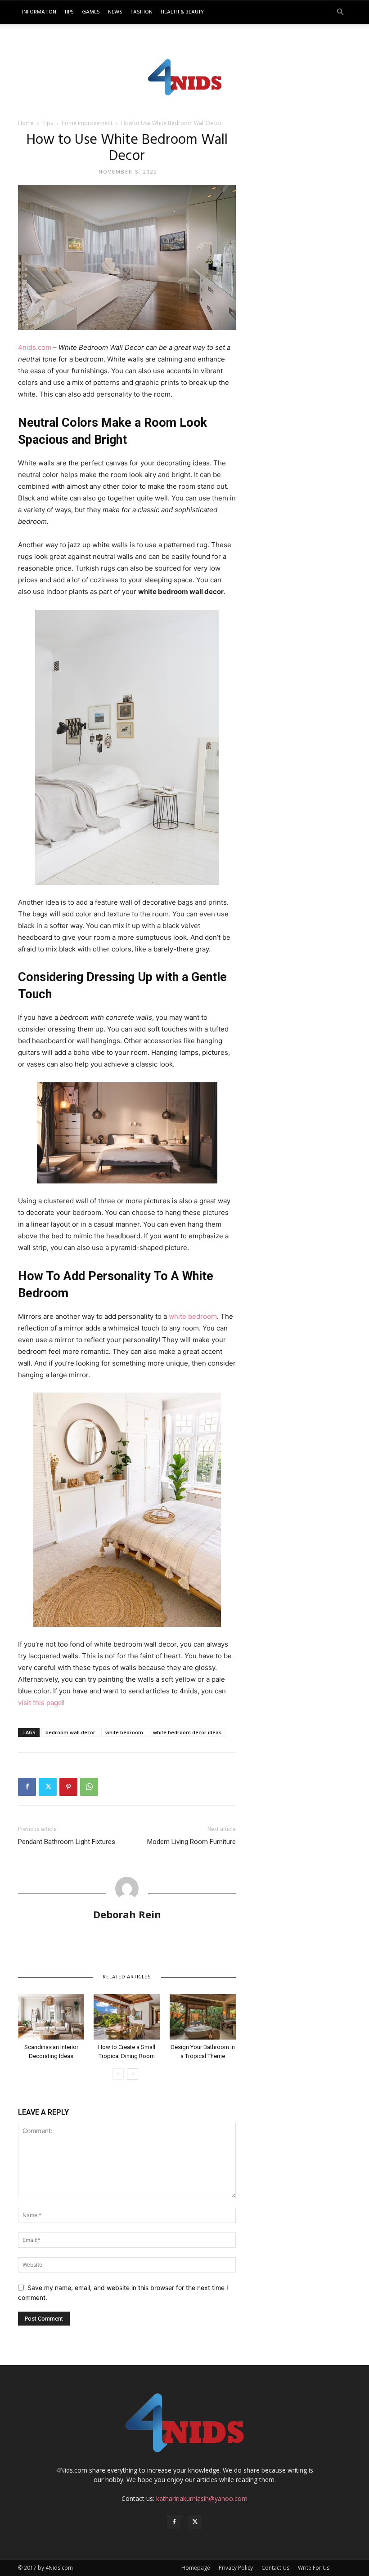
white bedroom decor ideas (187, 1732)
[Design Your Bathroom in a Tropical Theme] (203, 2017)
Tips (69, 12)
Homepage (196, 2568)
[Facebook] (27, 1787)
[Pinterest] (68, 1787)
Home (26, 123)
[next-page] (133, 2074)
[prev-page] (118, 2074)
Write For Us (314, 2568)
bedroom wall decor (70, 1732)
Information (39, 12)
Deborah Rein (127, 1914)
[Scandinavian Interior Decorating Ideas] (51, 2017)
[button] (340, 12)
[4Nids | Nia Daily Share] (185, 76)
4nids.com (35, 347)
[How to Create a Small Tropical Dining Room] (127, 2017)
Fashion (142, 12)
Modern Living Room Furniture (191, 1842)
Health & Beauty (182, 12)
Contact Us (275, 2568)
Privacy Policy (236, 2568)
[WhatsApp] (89, 1787)
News (115, 12)
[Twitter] (48, 1787)
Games (91, 12)
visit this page (40, 1703)
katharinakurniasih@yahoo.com (202, 2498)
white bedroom (193, 1316)
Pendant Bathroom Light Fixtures (67, 1842)
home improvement (87, 123)
